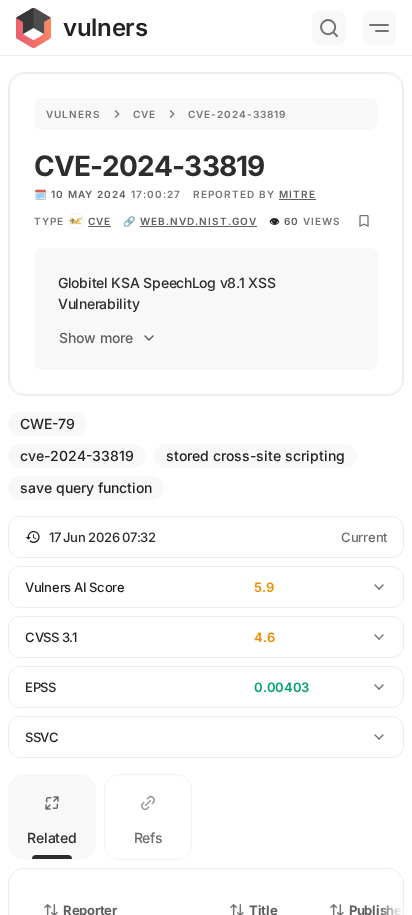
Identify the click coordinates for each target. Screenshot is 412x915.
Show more (96, 337)
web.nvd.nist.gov (198, 221)
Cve (144, 114)
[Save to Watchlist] (364, 221)
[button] (206, 537)
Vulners (73, 114)
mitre (297, 194)
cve (99, 221)
